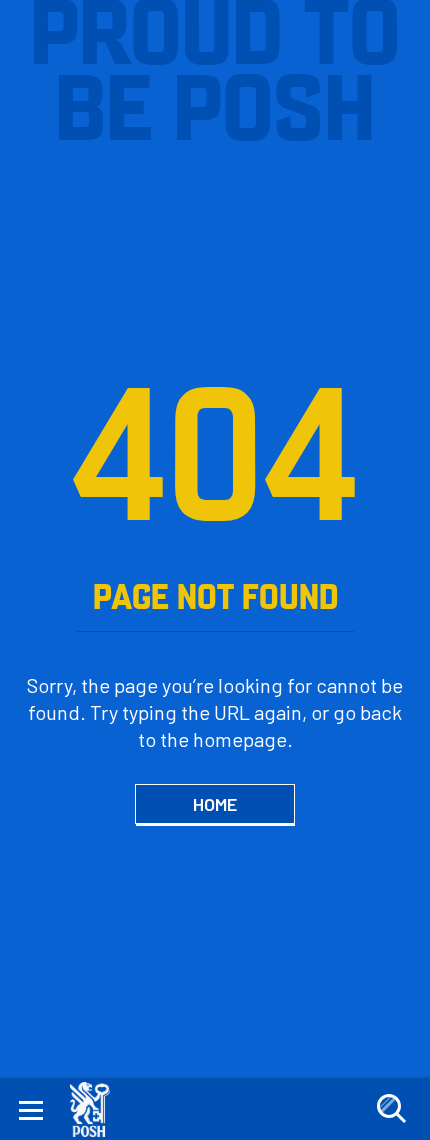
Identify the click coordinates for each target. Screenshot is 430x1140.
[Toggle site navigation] (31, 1109)
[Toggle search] (391, 1109)
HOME (215, 804)
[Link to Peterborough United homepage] (97, 1109)
